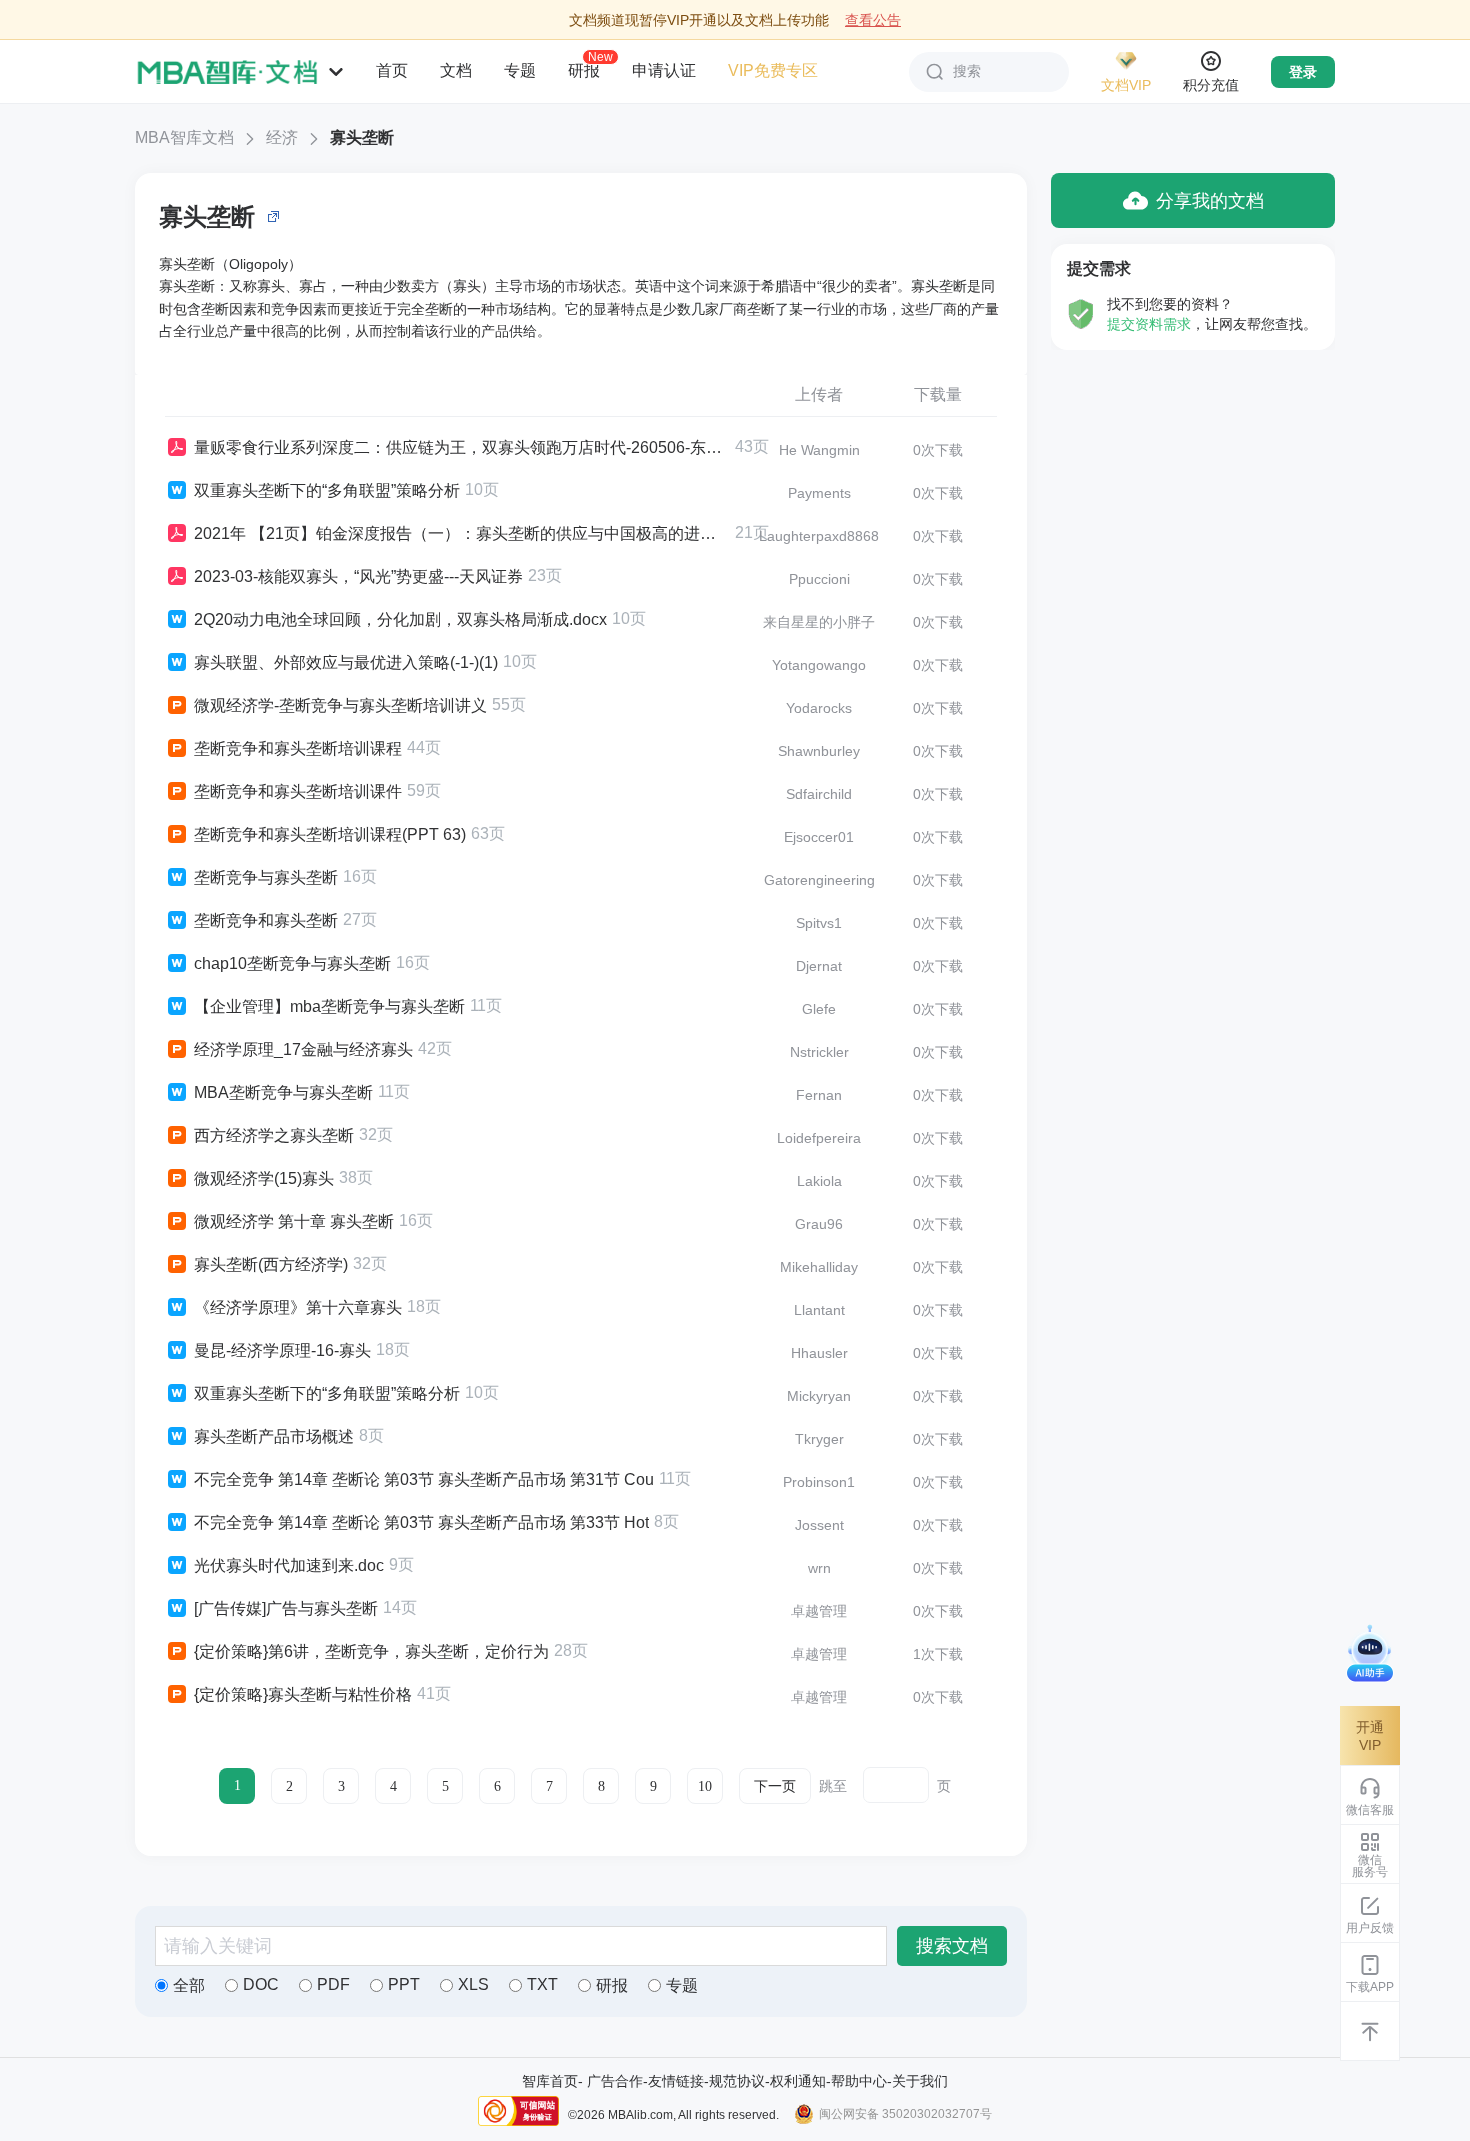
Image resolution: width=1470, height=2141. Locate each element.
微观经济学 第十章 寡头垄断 (294, 1221)
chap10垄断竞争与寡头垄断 (292, 963)
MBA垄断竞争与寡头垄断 (283, 1092)
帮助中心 (859, 2081)
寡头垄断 (362, 137)
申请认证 (664, 70)
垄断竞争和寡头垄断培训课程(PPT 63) (330, 834)
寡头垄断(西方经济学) (271, 1264)
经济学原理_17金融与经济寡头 (303, 1049)
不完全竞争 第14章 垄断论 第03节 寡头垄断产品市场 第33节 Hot (421, 1522)
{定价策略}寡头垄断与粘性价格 (303, 1694)
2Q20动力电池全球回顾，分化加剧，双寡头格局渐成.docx (400, 619)
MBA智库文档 (184, 137)
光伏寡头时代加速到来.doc (289, 1565)
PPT (404, 1984)
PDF (333, 1984)
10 (705, 1786)
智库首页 (550, 2081)
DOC (261, 1984)
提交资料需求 (1149, 324)
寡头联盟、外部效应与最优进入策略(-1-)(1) (346, 662)
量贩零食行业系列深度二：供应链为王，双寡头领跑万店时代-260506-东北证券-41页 (462, 447)
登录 (1303, 72)
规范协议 (737, 2081)
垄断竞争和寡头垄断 (266, 920)
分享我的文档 (1210, 201)
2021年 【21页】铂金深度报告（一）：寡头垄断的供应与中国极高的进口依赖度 (462, 533)
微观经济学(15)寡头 (264, 1178)
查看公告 (873, 20)
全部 (189, 1985)
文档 (456, 70)
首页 (392, 70)
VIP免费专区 (773, 70)
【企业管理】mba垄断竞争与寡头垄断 (329, 1006)
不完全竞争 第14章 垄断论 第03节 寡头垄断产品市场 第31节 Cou (424, 1479)
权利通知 (798, 2081)
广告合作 (615, 2081)
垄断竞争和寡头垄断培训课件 (298, 791)
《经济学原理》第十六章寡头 (298, 1307)
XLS (473, 1984)
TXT (542, 1984)
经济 (282, 137)
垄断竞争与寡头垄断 (266, 877)
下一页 (775, 1786)
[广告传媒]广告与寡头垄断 (286, 1608)
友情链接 (676, 2081)
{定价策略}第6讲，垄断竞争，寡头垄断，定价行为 (371, 1651)
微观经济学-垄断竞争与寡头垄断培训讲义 (340, 705)
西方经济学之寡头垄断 (274, 1135)
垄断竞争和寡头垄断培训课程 (298, 748)
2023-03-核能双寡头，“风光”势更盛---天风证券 (358, 576)
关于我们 (920, 2081)
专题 (520, 70)
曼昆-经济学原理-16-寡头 (282, 1350)
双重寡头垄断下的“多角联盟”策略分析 (327, 490)
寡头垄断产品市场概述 (274, 1436)
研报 (584, 70)
